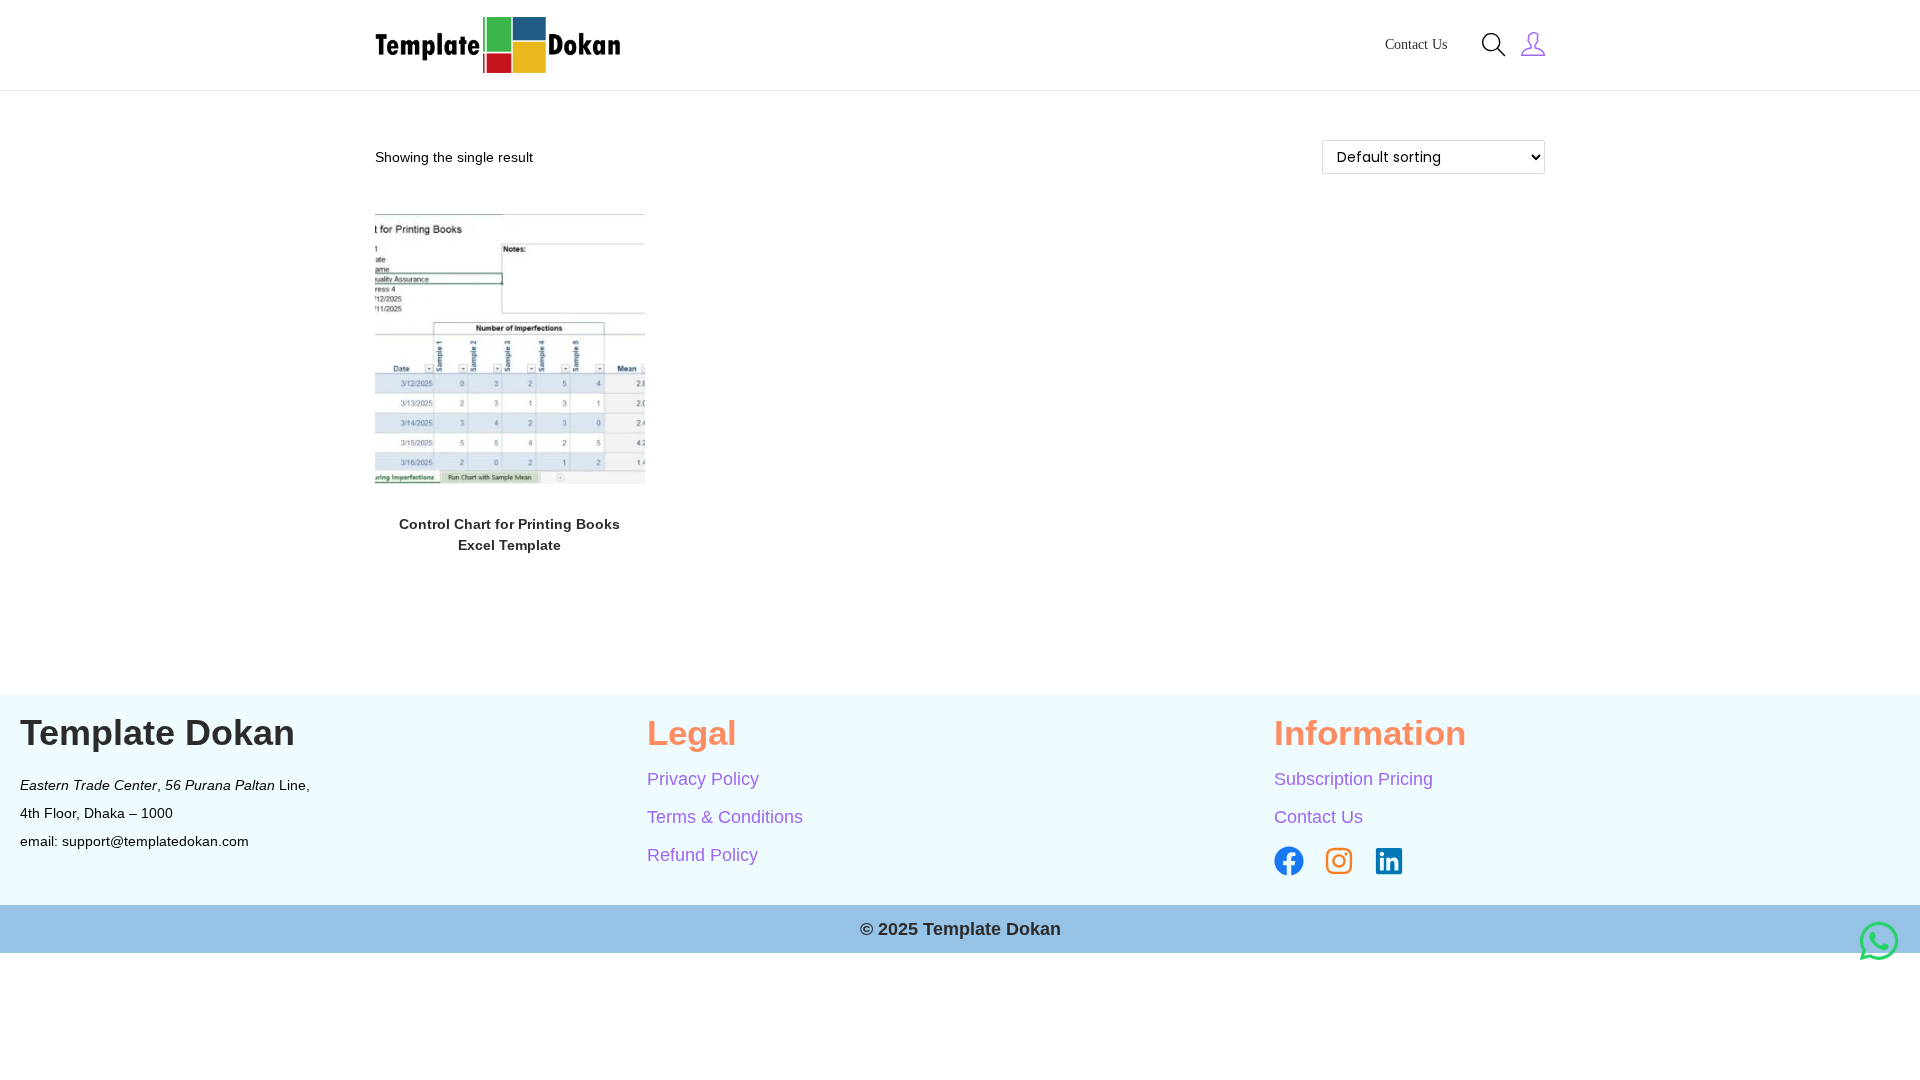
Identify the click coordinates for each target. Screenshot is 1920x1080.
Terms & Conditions (725, 817)
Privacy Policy (703, 779)
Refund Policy (702, 855)
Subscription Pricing (1353, 779)
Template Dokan (157, 732)
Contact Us (1318, 817)
